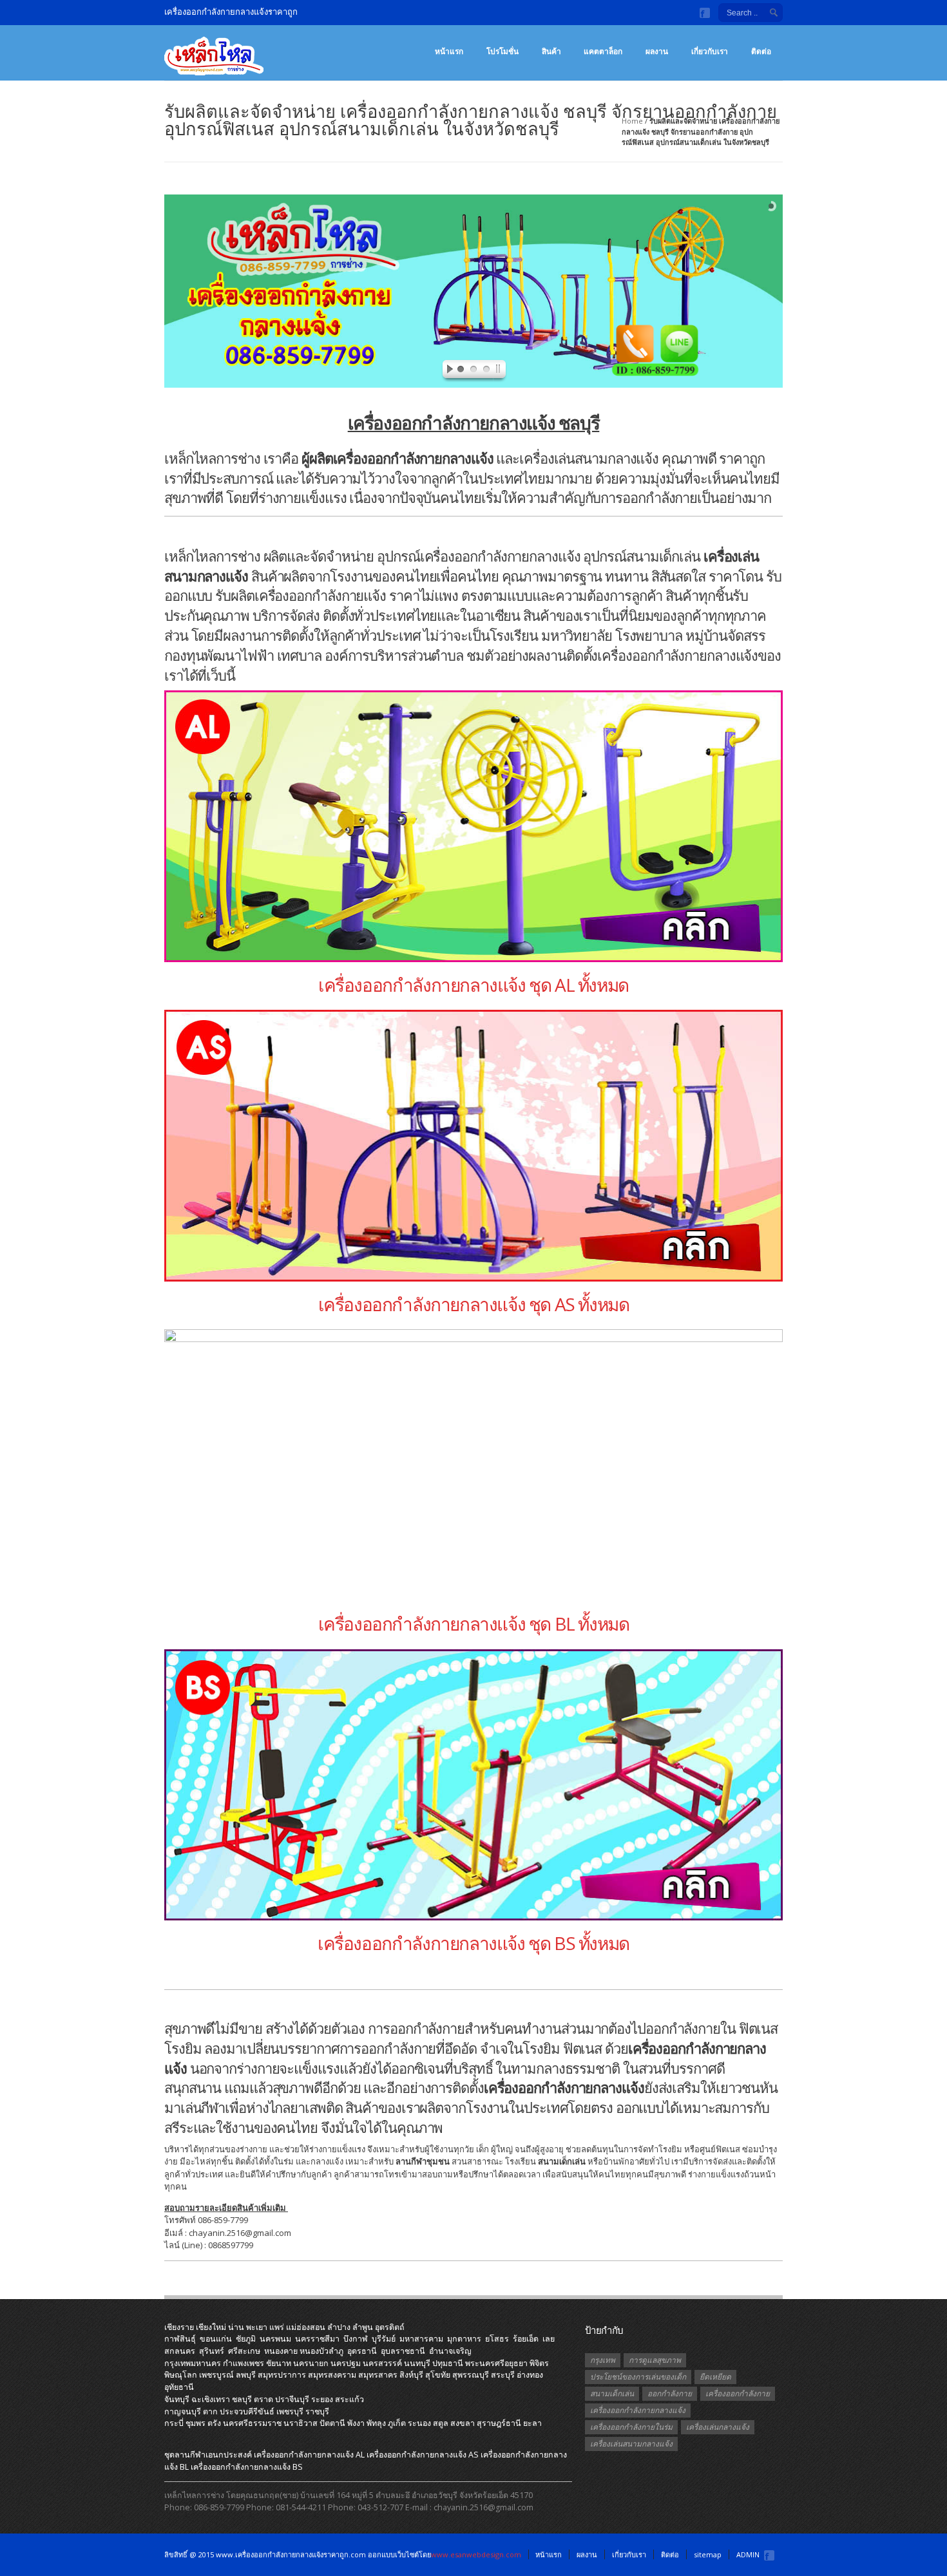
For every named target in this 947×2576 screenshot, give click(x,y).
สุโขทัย (438, 2375)
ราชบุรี (317, 2411)
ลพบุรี (246, 2375)
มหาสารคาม (421, 2339)
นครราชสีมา (317, 2339)
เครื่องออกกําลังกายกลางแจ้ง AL (309, 2455)
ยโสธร (497, 2339)
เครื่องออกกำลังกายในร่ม (631, 2427)
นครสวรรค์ (382, 2363)
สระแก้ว (349, 2399)
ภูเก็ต (397, 2423)
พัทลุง (376, 2423)
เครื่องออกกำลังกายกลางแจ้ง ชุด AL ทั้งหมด (473, 985)
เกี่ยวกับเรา (710, 51)
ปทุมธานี (448, 2363)
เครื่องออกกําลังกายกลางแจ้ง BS (247, 2467)
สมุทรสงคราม (332, 2375)
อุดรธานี (362, 2351)
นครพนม (275, 2339)
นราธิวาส (301, 2423)
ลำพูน (363, 2327)
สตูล (441, 2423)
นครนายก (311, 2363)
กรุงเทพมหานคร (193, 2363)
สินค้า (551, 51)
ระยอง (322, 2399)
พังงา (356, 2423)
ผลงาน (657, 51)
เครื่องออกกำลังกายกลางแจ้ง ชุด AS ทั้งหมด (474, 1304)
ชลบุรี (242, 2399)
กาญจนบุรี (183, 2411)
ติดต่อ (761, 51)
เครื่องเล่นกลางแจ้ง (718, 2427)
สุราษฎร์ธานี (499, 2423)
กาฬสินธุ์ (180, 2339)
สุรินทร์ (212, 2351)
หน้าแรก (449, 51)
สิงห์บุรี (411, 2375)
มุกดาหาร (464, 2339)
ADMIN (748, 2554)
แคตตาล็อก (603, 51)
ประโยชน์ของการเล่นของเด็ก (638, 2377)
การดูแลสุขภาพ (655, 2360)
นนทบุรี (417, 2363)
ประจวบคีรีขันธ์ (247, 2411)
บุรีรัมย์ (384, 2339)
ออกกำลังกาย (670, 2393)
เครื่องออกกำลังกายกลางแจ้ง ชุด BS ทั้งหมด (473, 1943)
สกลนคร (180, 2351)
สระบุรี (503, 2375)
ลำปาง (339, 2327)
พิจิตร (539, 2363)
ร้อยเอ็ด (526, 2339)
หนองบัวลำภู (321, 2351)
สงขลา (463, 2423)
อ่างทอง (530, 2375)
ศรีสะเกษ (244, 2351)
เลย (549, 2339)
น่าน (236, 2327)
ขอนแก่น (216, 2339)
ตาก (210, 2411)
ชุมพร (196, 2423)
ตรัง (214, 2423)
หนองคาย (281, 2351)
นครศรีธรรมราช (252, 2423)
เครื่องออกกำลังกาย (738, 2393)
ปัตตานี (332, 2423)
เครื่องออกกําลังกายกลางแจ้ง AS (423, 2455)
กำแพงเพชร (244, 2363)
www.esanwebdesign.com (476, 2554)
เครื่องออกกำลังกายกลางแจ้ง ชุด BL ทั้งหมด (474, 1624)
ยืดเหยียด (715, 2377)
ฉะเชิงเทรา (211, 2399)
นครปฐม (346, 2363)
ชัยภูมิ (246, 2339)
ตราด (263, 2399)
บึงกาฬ (356, 2339)
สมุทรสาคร (378, 2375)
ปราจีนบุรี (292, 2399)
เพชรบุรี (290, 2411)
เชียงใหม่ (211, 2327)
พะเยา (257, 2327)
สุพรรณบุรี (471, 2375)
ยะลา (532, 2423)
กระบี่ (174, 2423)
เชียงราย (179, 2327)
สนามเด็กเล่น (612, 2393)
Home (632, 121)
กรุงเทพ (603, 2360)
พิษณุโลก (181, 2375)
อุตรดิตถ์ (390, 2327)
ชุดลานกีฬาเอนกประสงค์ (208, 2455)
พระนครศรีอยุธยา (496, 2363)
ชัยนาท (279, 2363)
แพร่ (277, 2327)
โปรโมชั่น (502, 51)
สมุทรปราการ (282, 2375)
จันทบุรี (177, 2399)
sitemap (708, 2554)
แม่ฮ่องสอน (306, 2327)
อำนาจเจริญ (450, 2351)
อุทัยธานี (179, 2387)
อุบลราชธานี (403, 2351)
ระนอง (419, 2423)
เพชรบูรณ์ (216, 2375)
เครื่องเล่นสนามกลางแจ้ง (631, 2444)
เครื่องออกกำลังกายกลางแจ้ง (638, 2410)
